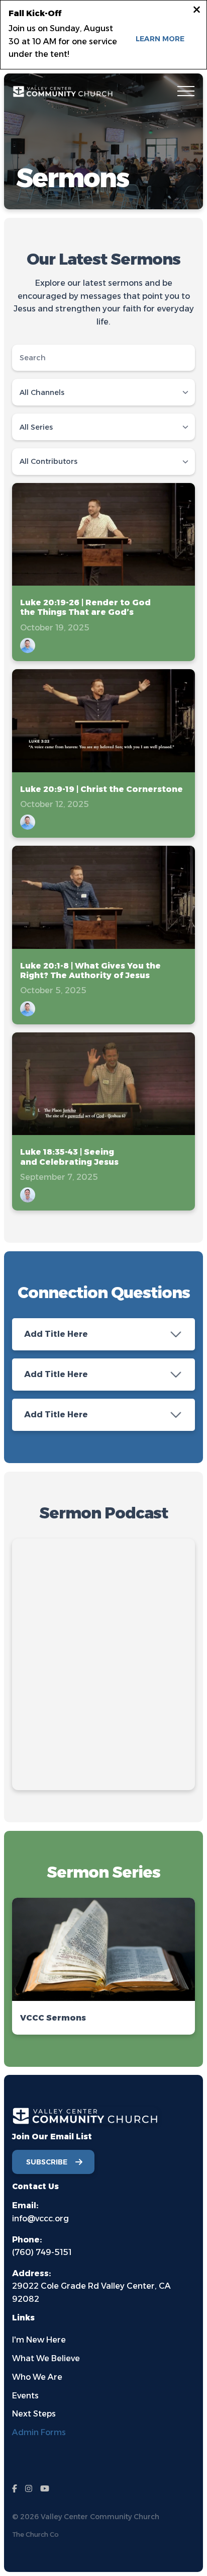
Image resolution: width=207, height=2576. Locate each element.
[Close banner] (197, 11)
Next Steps (34, 2414)
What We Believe (46, 2358)
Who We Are (37, 2377)
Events (25, 2396)
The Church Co (35, 2534)
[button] (186, 91)
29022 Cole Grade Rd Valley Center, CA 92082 (91, 2286)
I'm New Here (39, 2340)
